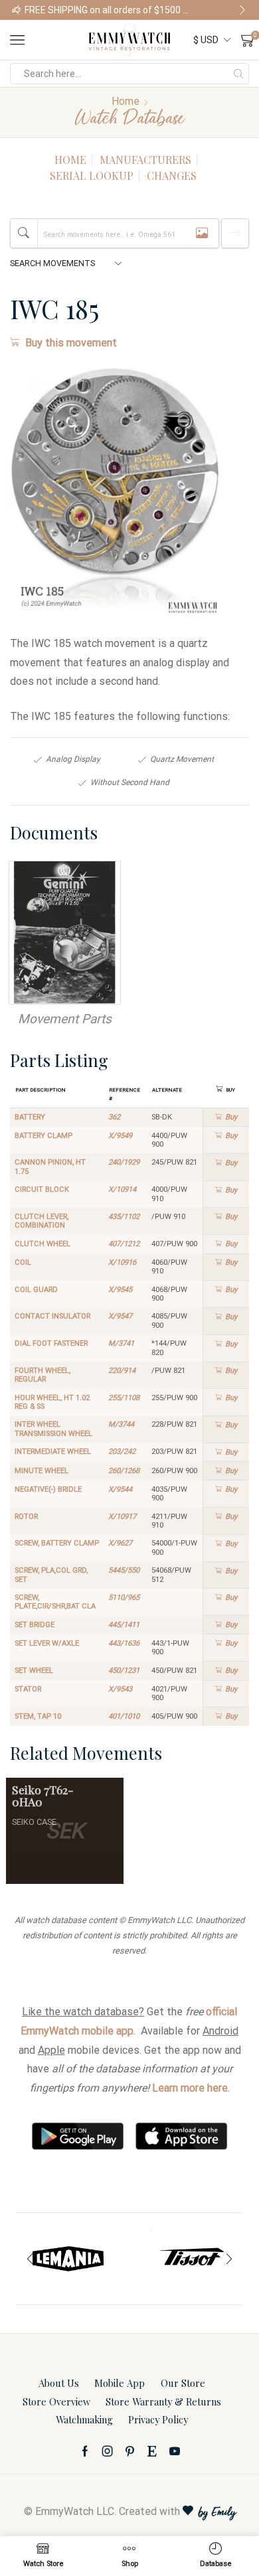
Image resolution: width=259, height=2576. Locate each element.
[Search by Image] (202, 233)
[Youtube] (175, 2451)
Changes (172, 176)
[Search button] (238, 74)
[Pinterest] (130, 2451)
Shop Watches (223, 10)
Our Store (183, 2383)
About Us (59, 2383)
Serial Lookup (92, 176)
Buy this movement (71, 343)
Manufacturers (145, 160)
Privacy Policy (158, 2419)
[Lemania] (68, 2259)
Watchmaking (84, 2419)
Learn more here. (191, 2088)
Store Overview (56, 2401)
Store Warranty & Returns (163, 2401)
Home (126, 101)
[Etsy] (152, 2451)
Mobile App (120, 2383)
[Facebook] (85, 2451)
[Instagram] (108, 2451)
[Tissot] (191, 2259)
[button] (17, 10)
